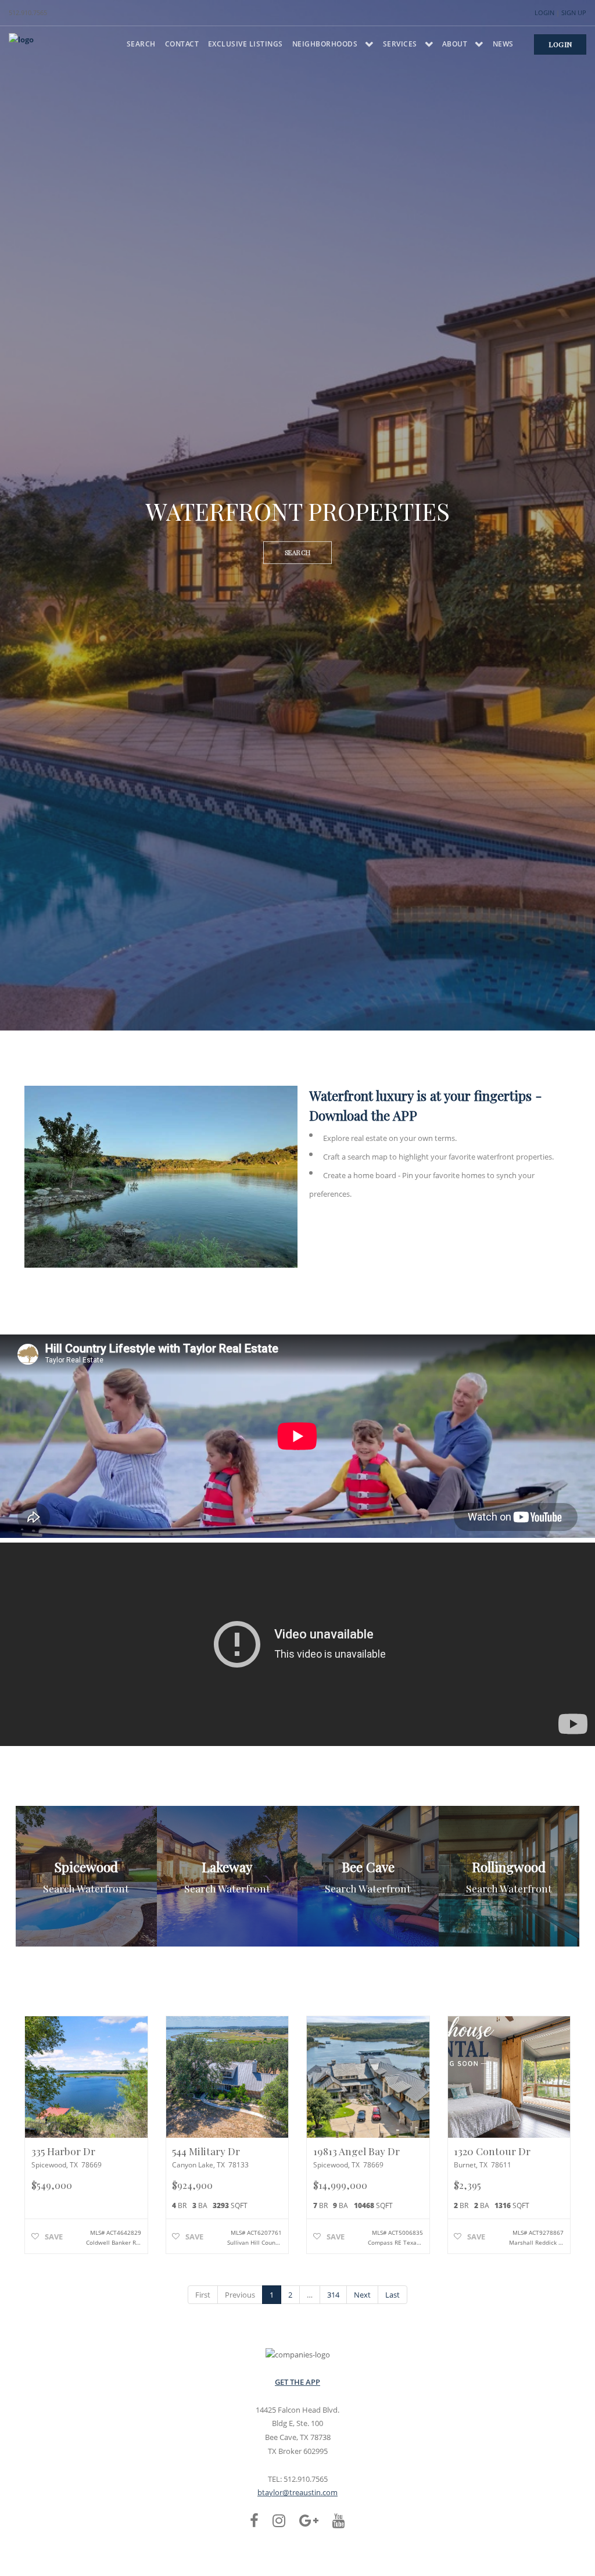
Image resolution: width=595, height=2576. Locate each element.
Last (393, 2295)
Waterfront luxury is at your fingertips (420, 1095)
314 (333, 2295)
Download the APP (363, 1115)
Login (544, 12)
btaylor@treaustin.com (297, 2492)
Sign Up (574, 12)
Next (362, 2295)
